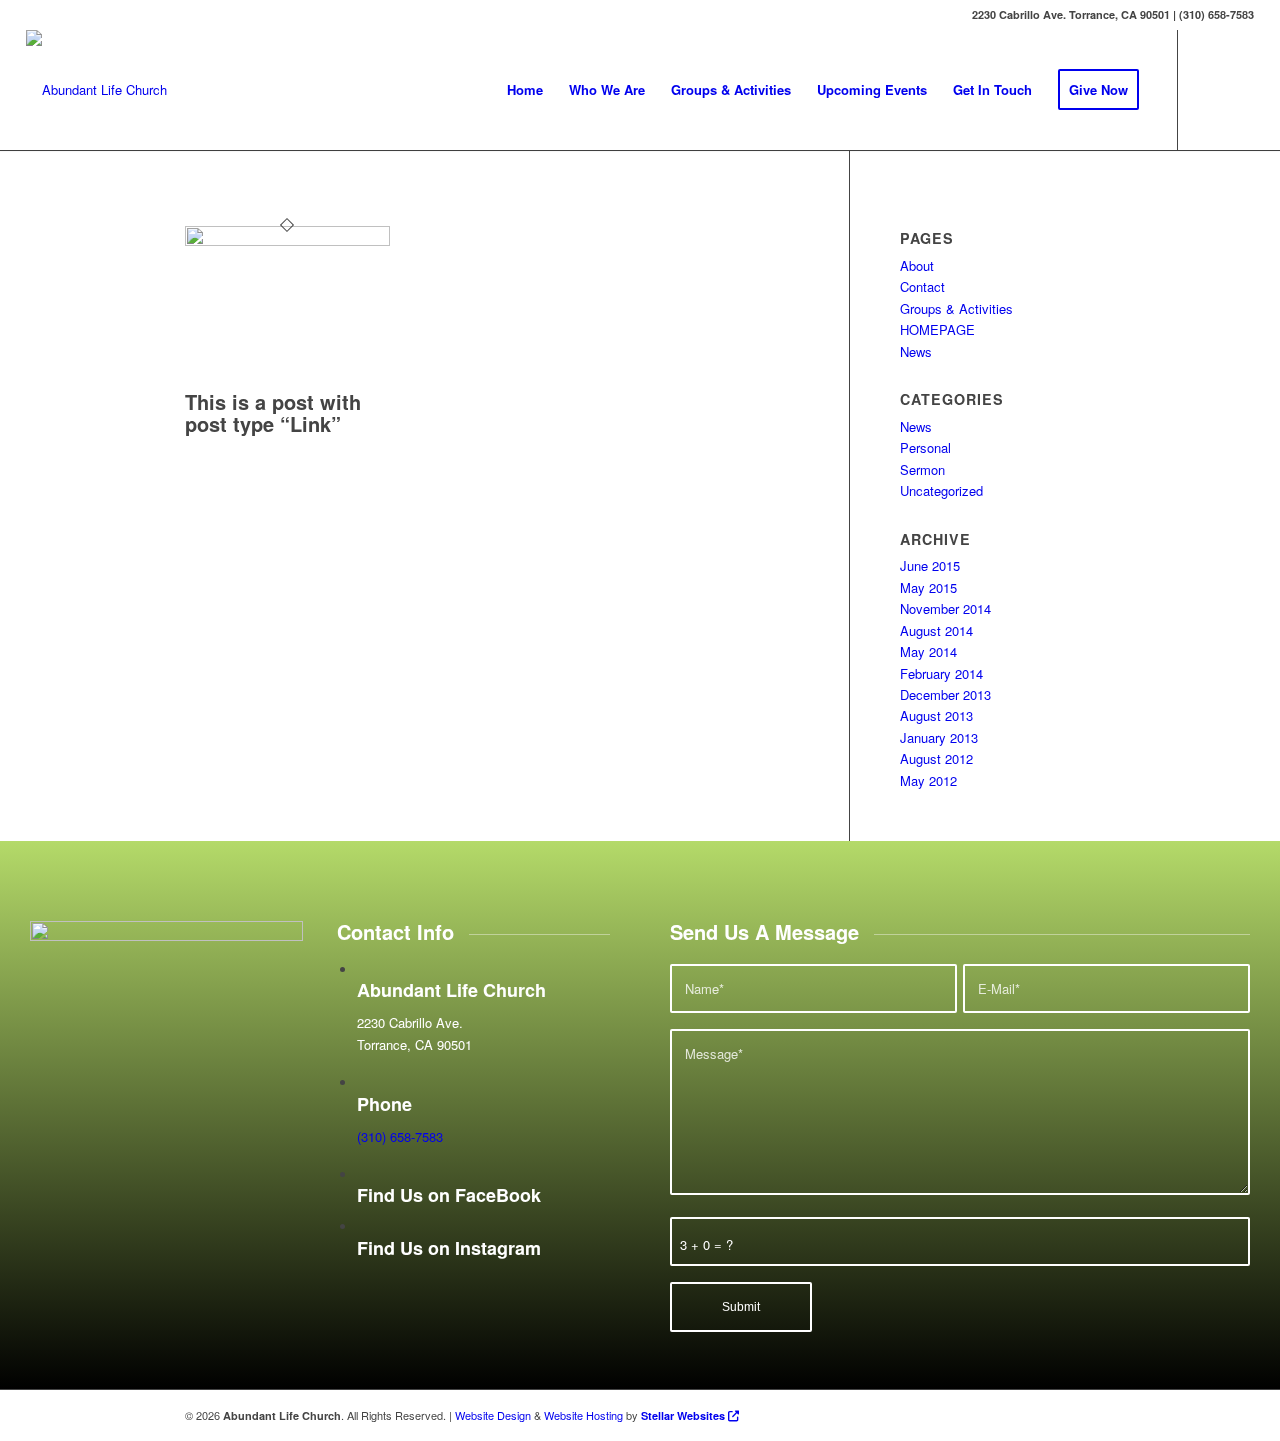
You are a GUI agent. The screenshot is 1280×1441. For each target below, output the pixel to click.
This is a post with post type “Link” (273, 412)
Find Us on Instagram (449, 1248)
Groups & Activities (956, 308)
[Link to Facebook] (1209, 89)
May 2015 (928, 587)
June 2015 (930, 565)
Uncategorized (941, 490)
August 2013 (936, 715)
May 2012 (928, 780)
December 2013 (945, 694)
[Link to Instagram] (1239, 89)
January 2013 (939, 737)
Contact (922, 286)
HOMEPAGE (937, 329)
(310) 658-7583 (400, 1136)
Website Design (493, 1415)
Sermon (922, 469)
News (916, 351)
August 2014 (936, 630)
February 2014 (941, 673)
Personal (925, 447)
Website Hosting (583, 1415)
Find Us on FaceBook (449, 1195)
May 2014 (928, 651)
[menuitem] (525, 90)
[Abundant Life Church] (96, 90)
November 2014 (945, 608)
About (917, 265)
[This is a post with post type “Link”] (287, 240)
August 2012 (936, 758)
